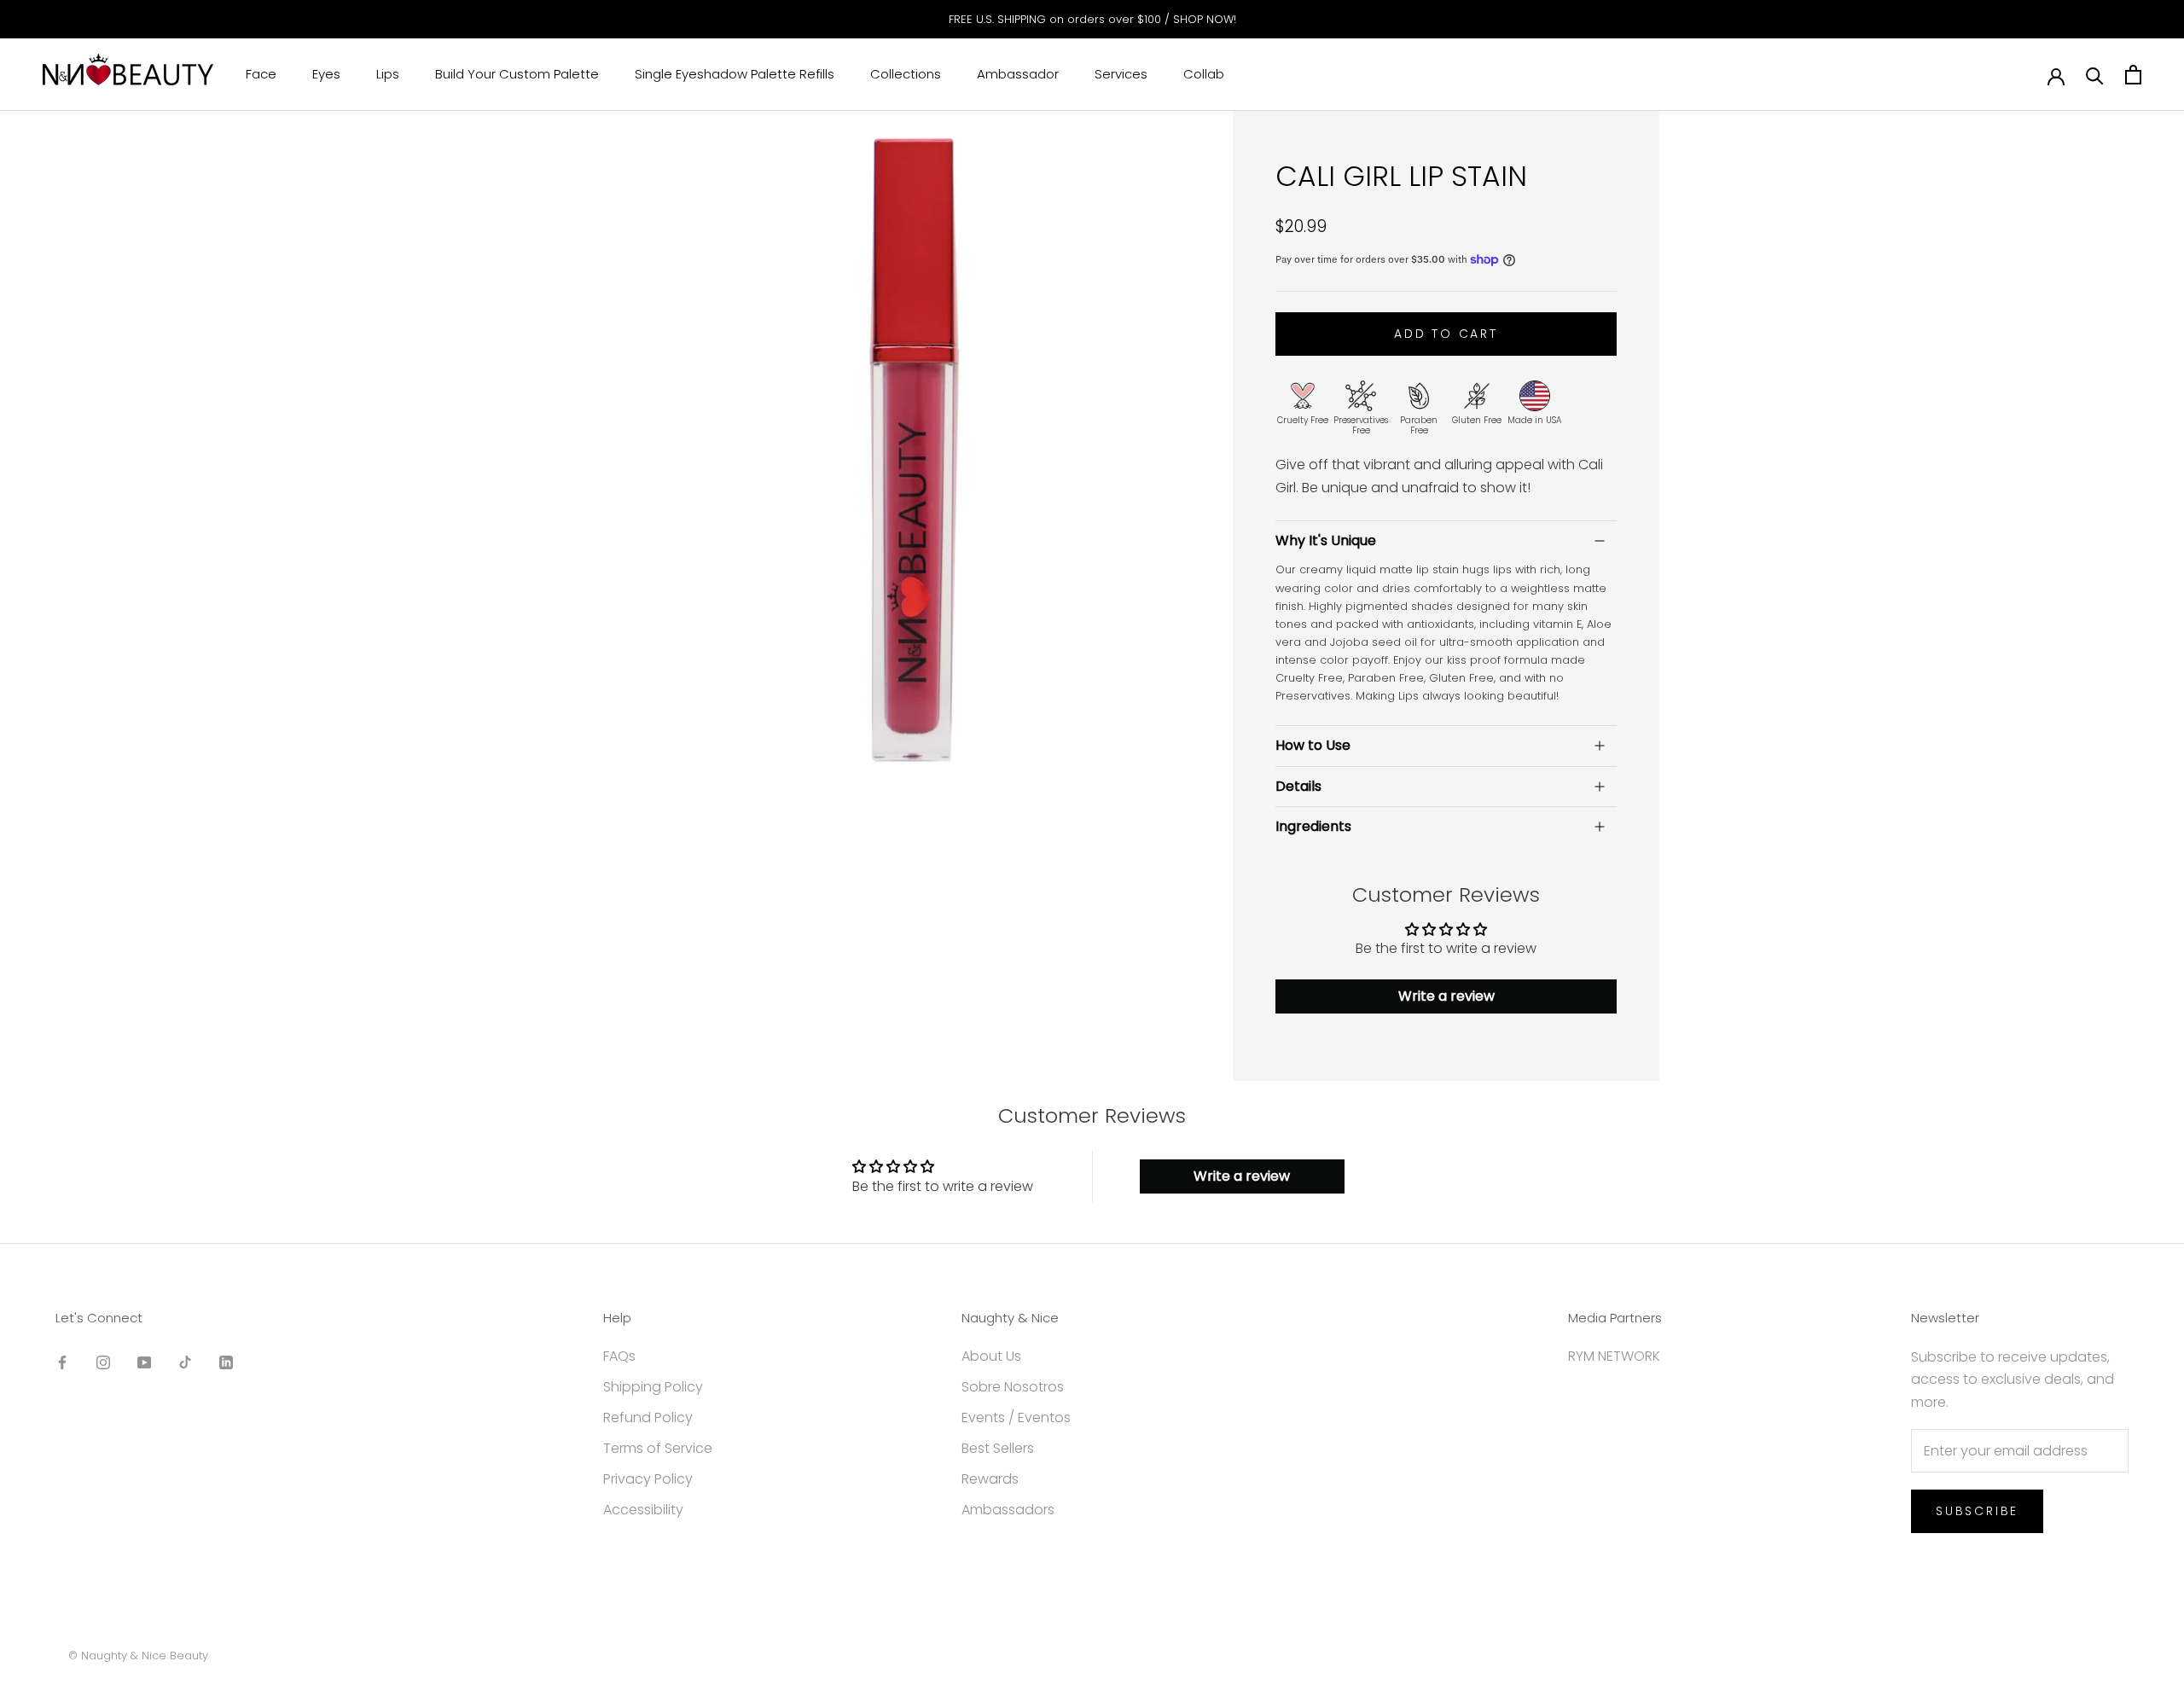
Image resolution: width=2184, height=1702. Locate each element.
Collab (1204, 75)
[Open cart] (2133, 75)
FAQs (619, 1356)
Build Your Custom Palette (517, 75)
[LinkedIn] (226, 1362)
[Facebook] (62, 1362)
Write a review (1446, 996)
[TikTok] (185, 1362)
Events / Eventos (1016, 1417)
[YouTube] (144, 1362)
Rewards (990, 1479)
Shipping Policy (653, 1387)
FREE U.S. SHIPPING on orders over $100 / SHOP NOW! (1092, 19)
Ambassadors (1008, 1510)
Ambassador (1018, 75)
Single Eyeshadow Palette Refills (735, 75)
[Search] (2095, 75)
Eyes (326, 75)
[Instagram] (103, 1362)
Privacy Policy (648, 1479)
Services (1121, 75)
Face (261, 75)
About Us (991, 1356)
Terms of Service (658, 1448)
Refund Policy (648, 1417)
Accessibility (643, 1510)
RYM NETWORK (1614, 1356)
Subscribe (1977, 1511)
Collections (906, 75)
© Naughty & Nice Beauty (138, 1656)
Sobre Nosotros (1013, 1387)
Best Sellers (998, 1448)
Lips (388, 75)
